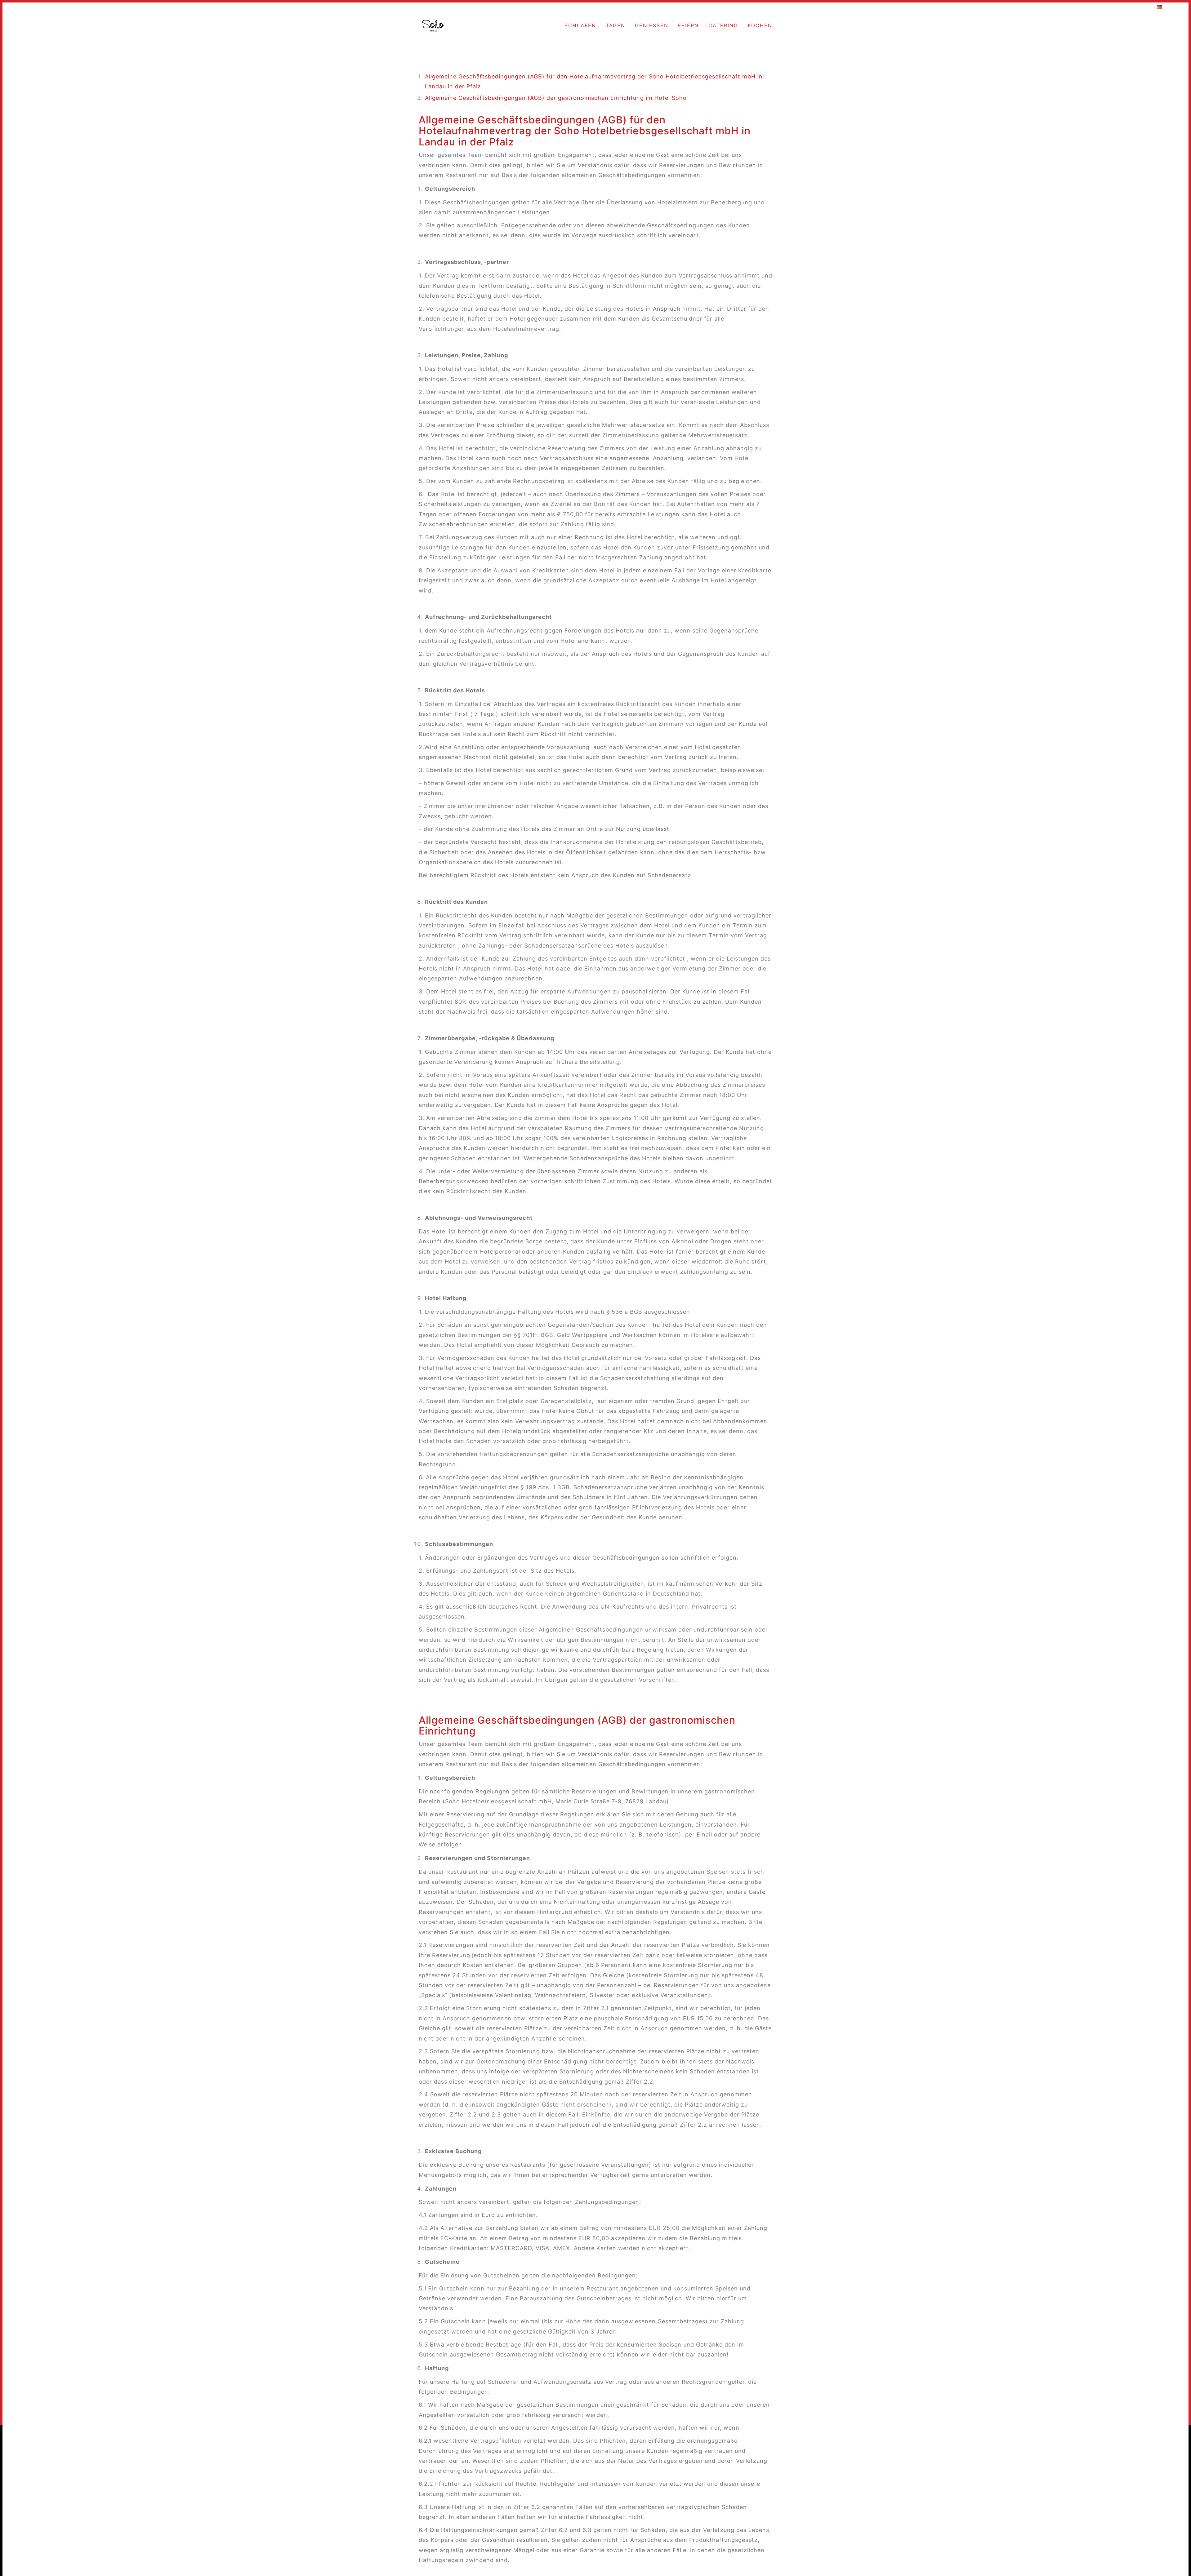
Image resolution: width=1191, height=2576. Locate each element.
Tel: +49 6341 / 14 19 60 (1117, 7)
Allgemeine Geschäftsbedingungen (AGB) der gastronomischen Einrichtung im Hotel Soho (556, 98)
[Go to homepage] (433, 26)
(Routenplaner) (104, 7)
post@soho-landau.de (1060, 7)
